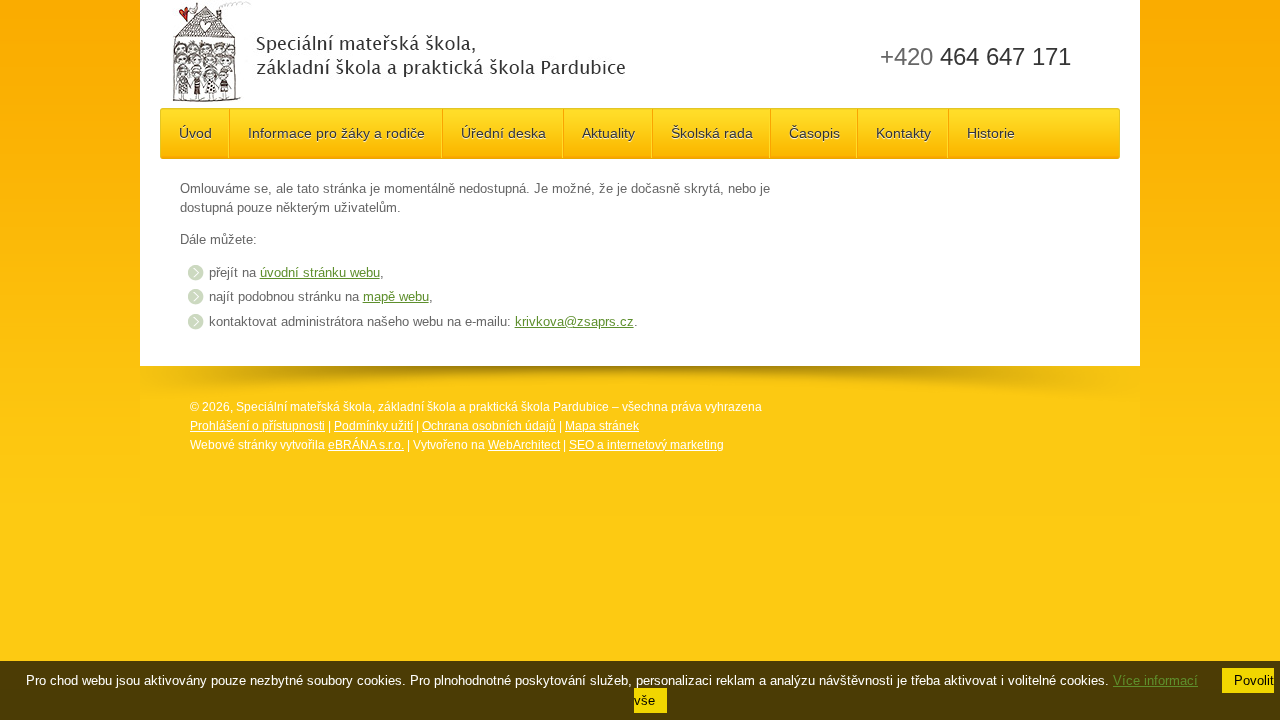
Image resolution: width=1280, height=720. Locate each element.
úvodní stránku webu (320, 272)
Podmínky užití (373, 426)
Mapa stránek (602, 426)
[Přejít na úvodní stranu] (398, 54)
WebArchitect (524, 445)
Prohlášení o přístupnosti (257, 426)
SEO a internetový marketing (646, 445)
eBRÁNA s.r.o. (366, 445)
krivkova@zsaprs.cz (574, 321)
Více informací (1155, 680)
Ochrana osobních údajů (489, 426)
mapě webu (396, 296)
